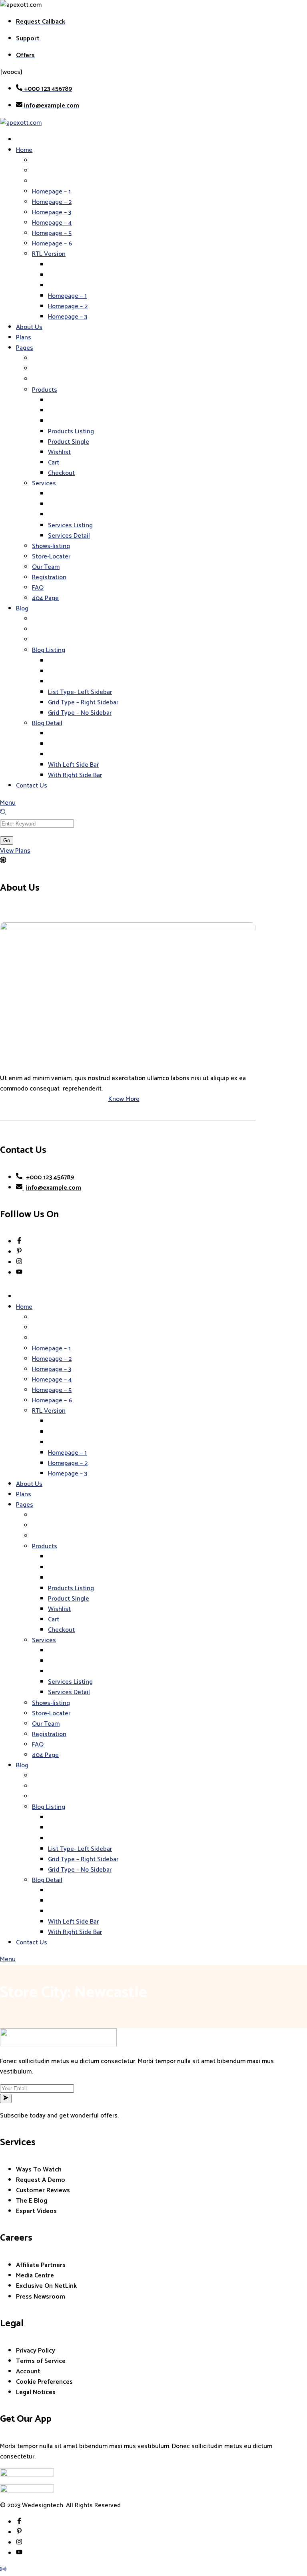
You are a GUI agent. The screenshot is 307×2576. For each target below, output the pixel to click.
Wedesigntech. (43, 2505)
